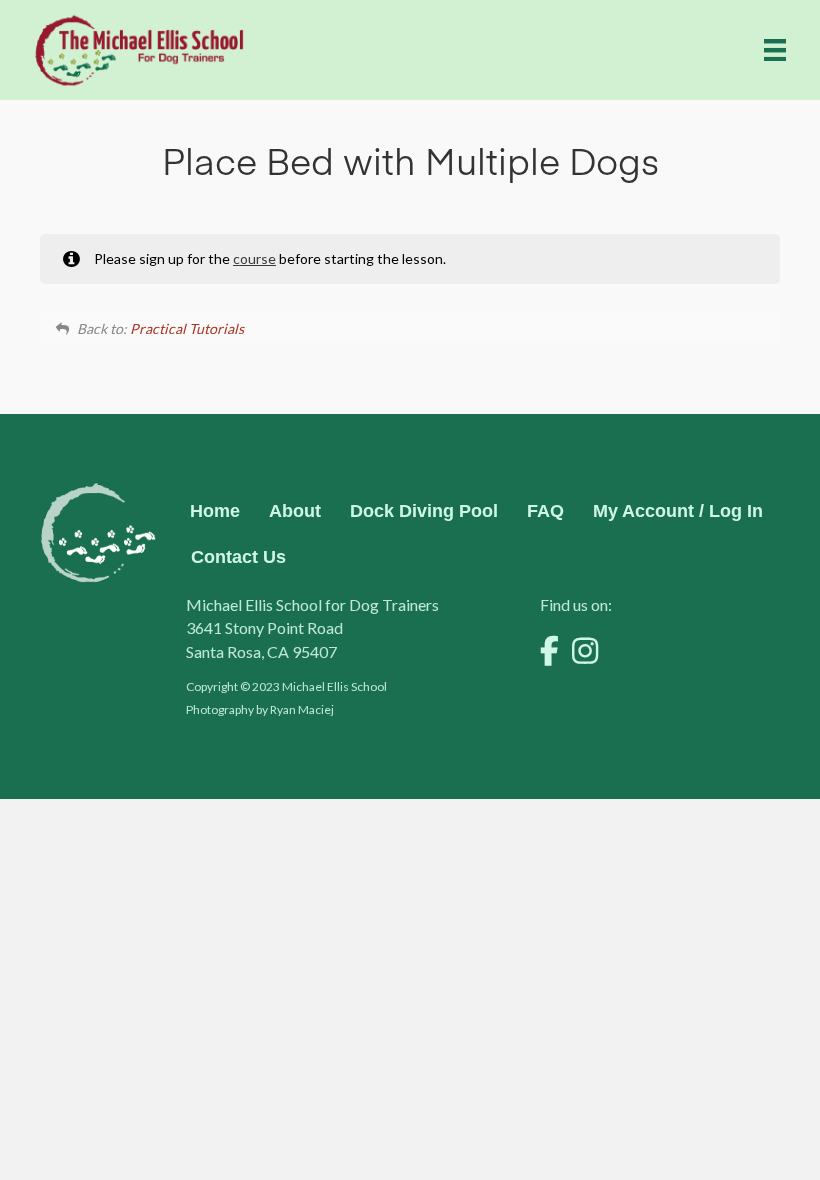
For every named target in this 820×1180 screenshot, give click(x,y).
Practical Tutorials (187, 328)
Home (215, 511)
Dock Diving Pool (424, 511)
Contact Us (238, 557)
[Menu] (775, 49)
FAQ (545, 511)
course (254, 258)
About (295, 511)
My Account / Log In (678, 511)
